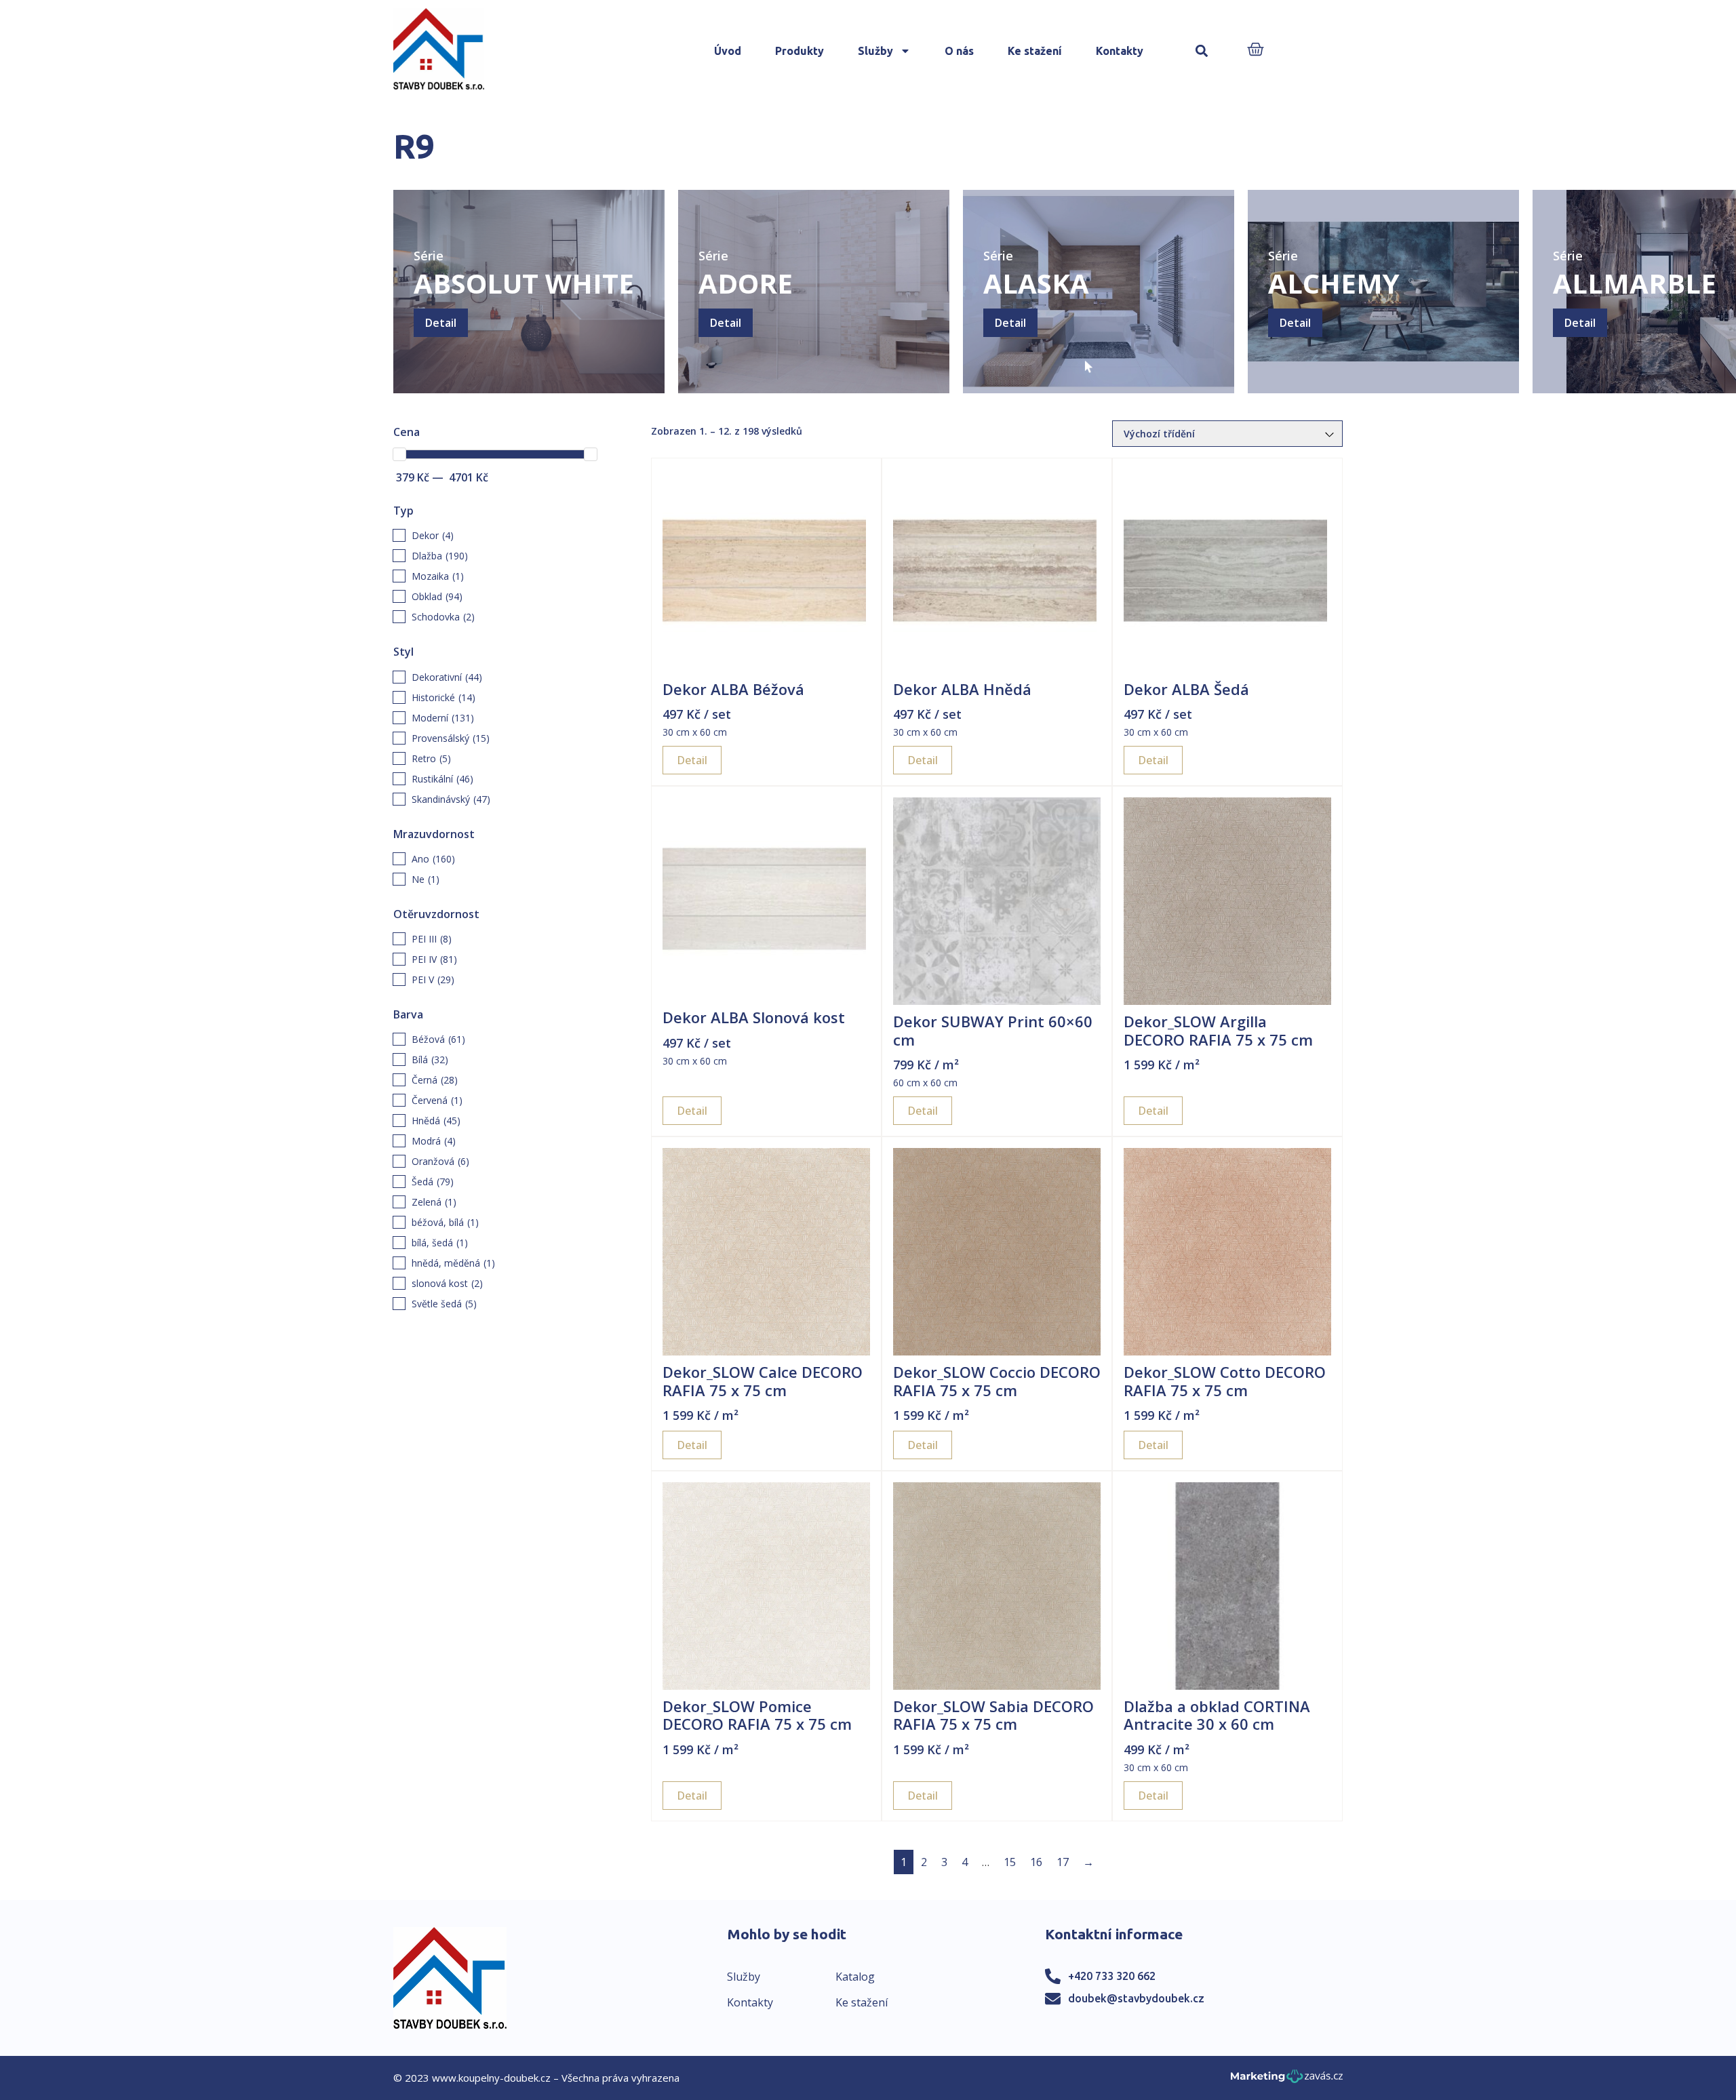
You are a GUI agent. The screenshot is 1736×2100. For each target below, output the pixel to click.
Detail (441, 323)
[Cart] (1256, 51)
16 (1036, 1862)
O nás (959, 51)
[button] (1202, 51)
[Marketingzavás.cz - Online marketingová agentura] (1287, 2080)
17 (1063, 1862)
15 (1010, 1862)
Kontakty (1120, 51)
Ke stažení (1035, 51)
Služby (875, 51)
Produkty (800, 51)
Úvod (728, 51)
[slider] (399, 454)
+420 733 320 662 (1112, 1976)
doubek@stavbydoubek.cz (1136, 1998)
